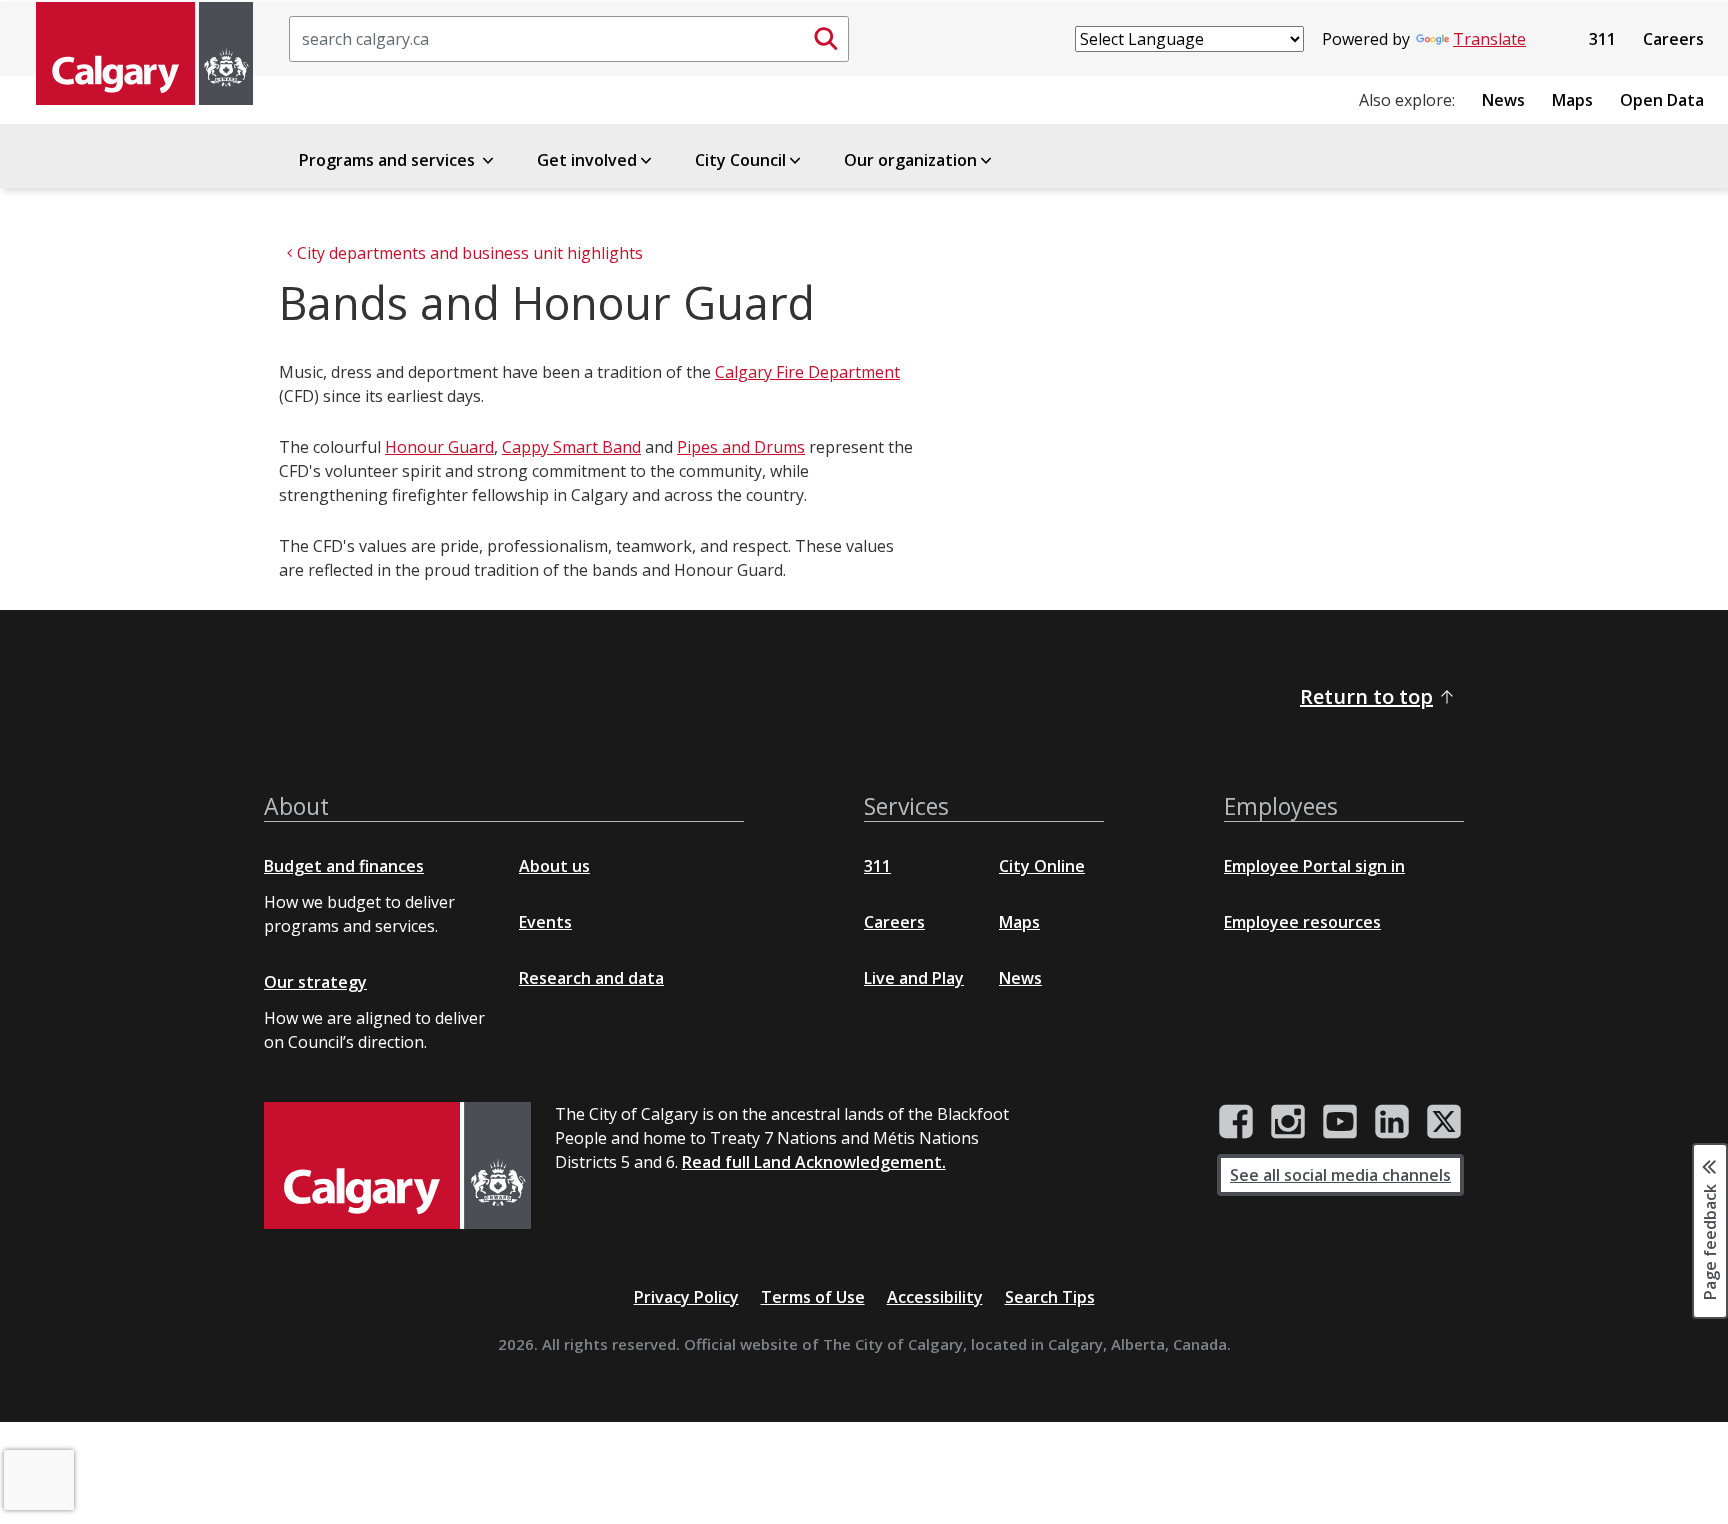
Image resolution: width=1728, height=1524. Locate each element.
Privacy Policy (686, 1297)
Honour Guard (439, 447)
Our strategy (315, 982)
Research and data (591, 978)
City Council (740, 160)
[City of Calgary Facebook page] (1236, 1122)
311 (1602, 39)
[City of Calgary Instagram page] (1288, 1122)
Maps (1572, 100)
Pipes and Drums (741, 447)
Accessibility (935, 1297)
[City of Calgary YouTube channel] (1340, 1122)
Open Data (1662, 100)
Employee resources (1302, 922)
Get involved (587, 160)
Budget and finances (344, 866)
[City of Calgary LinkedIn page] (1392, 1122)
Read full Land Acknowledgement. (814, 1162)
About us (554, 866)
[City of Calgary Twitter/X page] (1444, 1122)
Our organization (910, 160)
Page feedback (1710, 1241)
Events (545, 922)
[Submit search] (826, 39)
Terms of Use (813, 1297)
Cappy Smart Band (571, 447)
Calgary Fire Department (807, 372)
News (1503, 100)
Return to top (1366, 696)
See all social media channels (1340, 1175)
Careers (1673, 39)
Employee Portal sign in (1314, 866)
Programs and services (389, 160)
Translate (1489, 39)
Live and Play (914, 978)
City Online (1042, 866)
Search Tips (1050, 1297)
